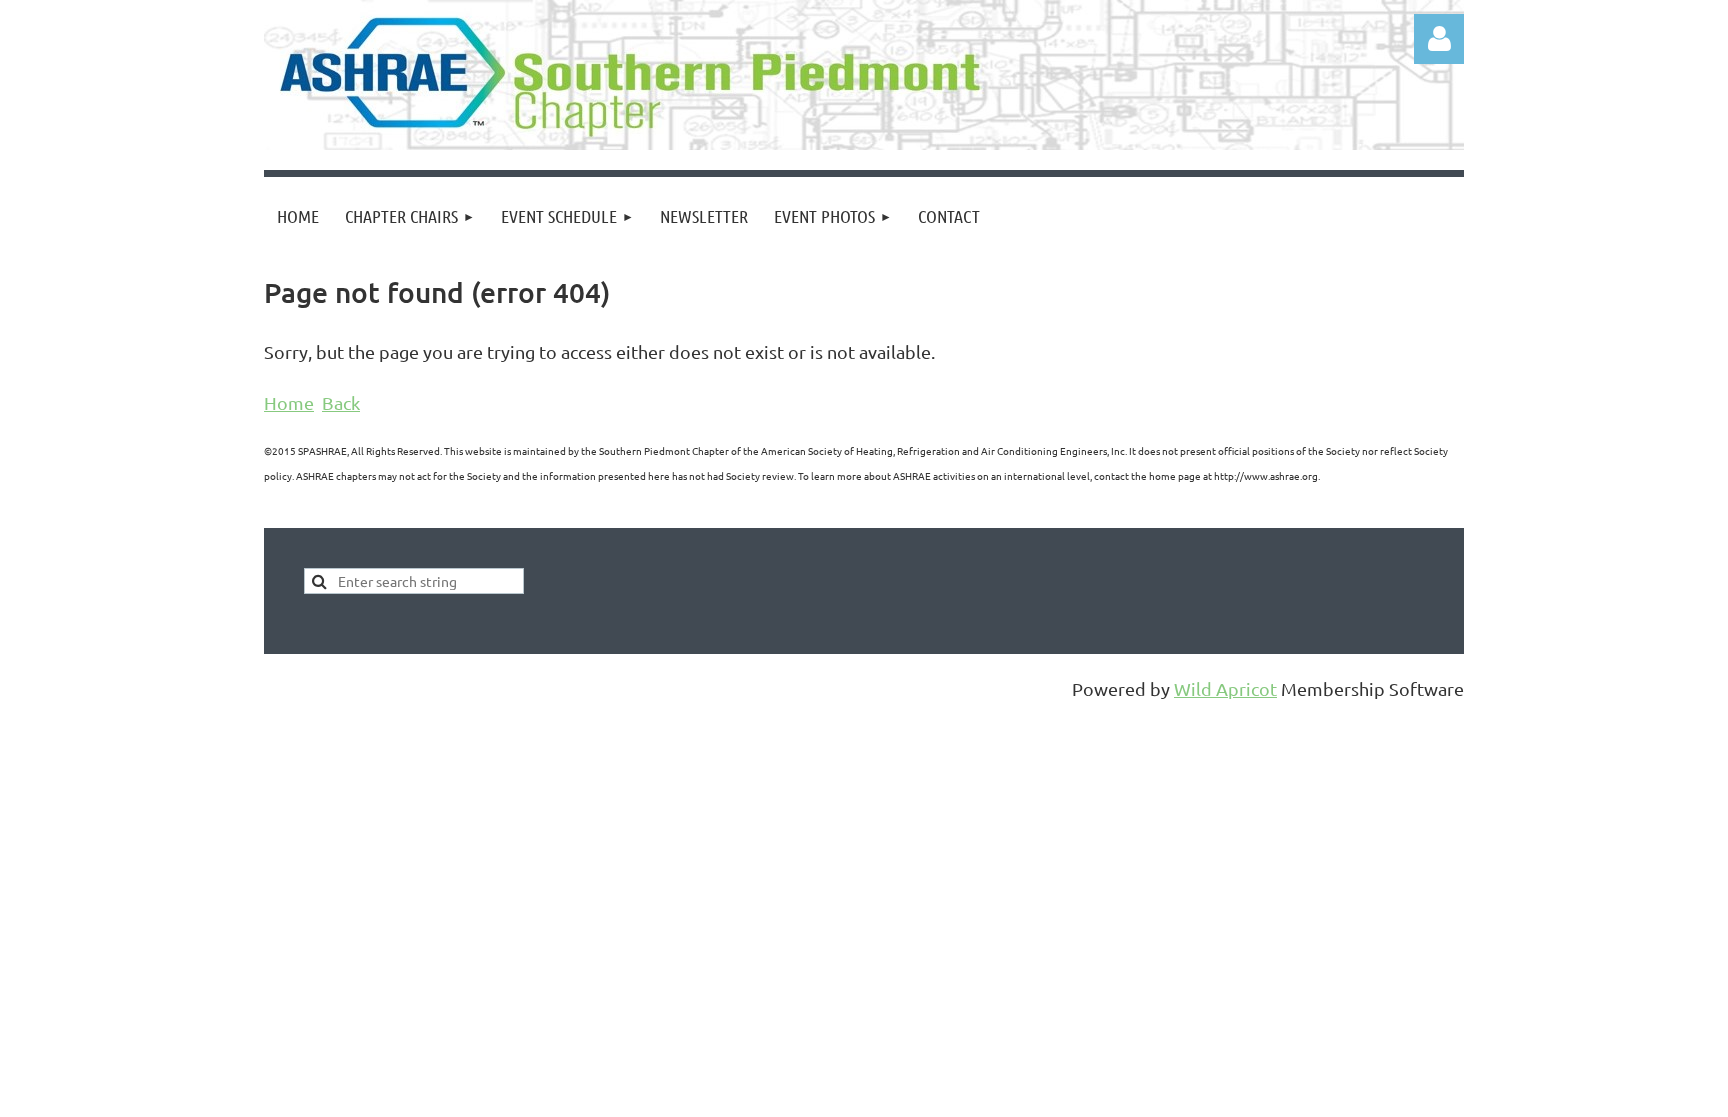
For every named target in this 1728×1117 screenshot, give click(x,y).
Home (289, 402)
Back (341, 402)
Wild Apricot (1225, 688)
